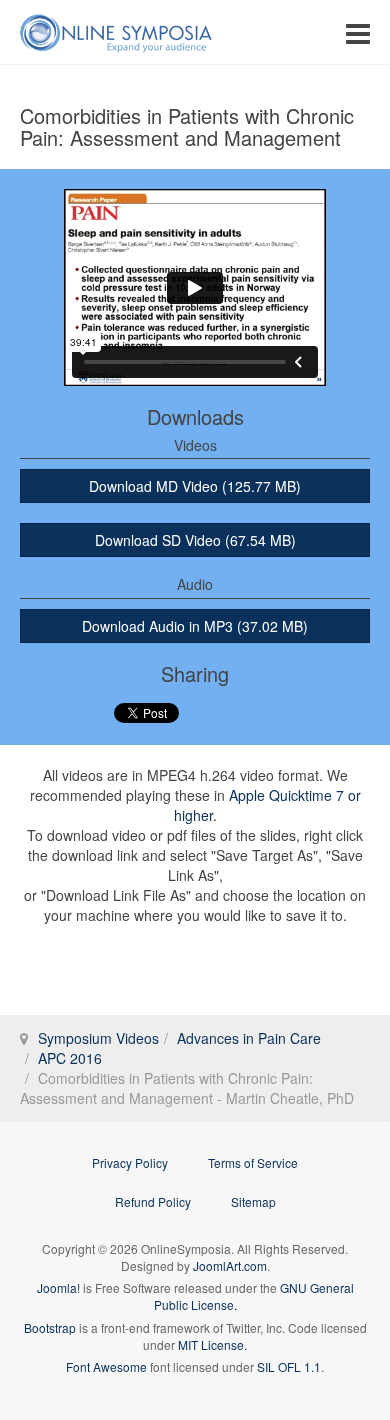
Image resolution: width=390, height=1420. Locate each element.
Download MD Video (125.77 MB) (195, 486)
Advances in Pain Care (249, 1038)
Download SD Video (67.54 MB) (195, 540)
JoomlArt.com (230, 1265)
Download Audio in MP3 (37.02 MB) (195, 626)
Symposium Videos (98, 1038)
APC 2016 (70, 1058)
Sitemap (253, 1201)
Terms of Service (253, 1162)
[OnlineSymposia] (116, 32)
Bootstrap (50, 1327)
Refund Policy (153, 1201)
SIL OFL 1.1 (289, 1366)
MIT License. (212, 1344)
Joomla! (58, 1287)
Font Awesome (106, 1366)
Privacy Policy (130, 1162)
